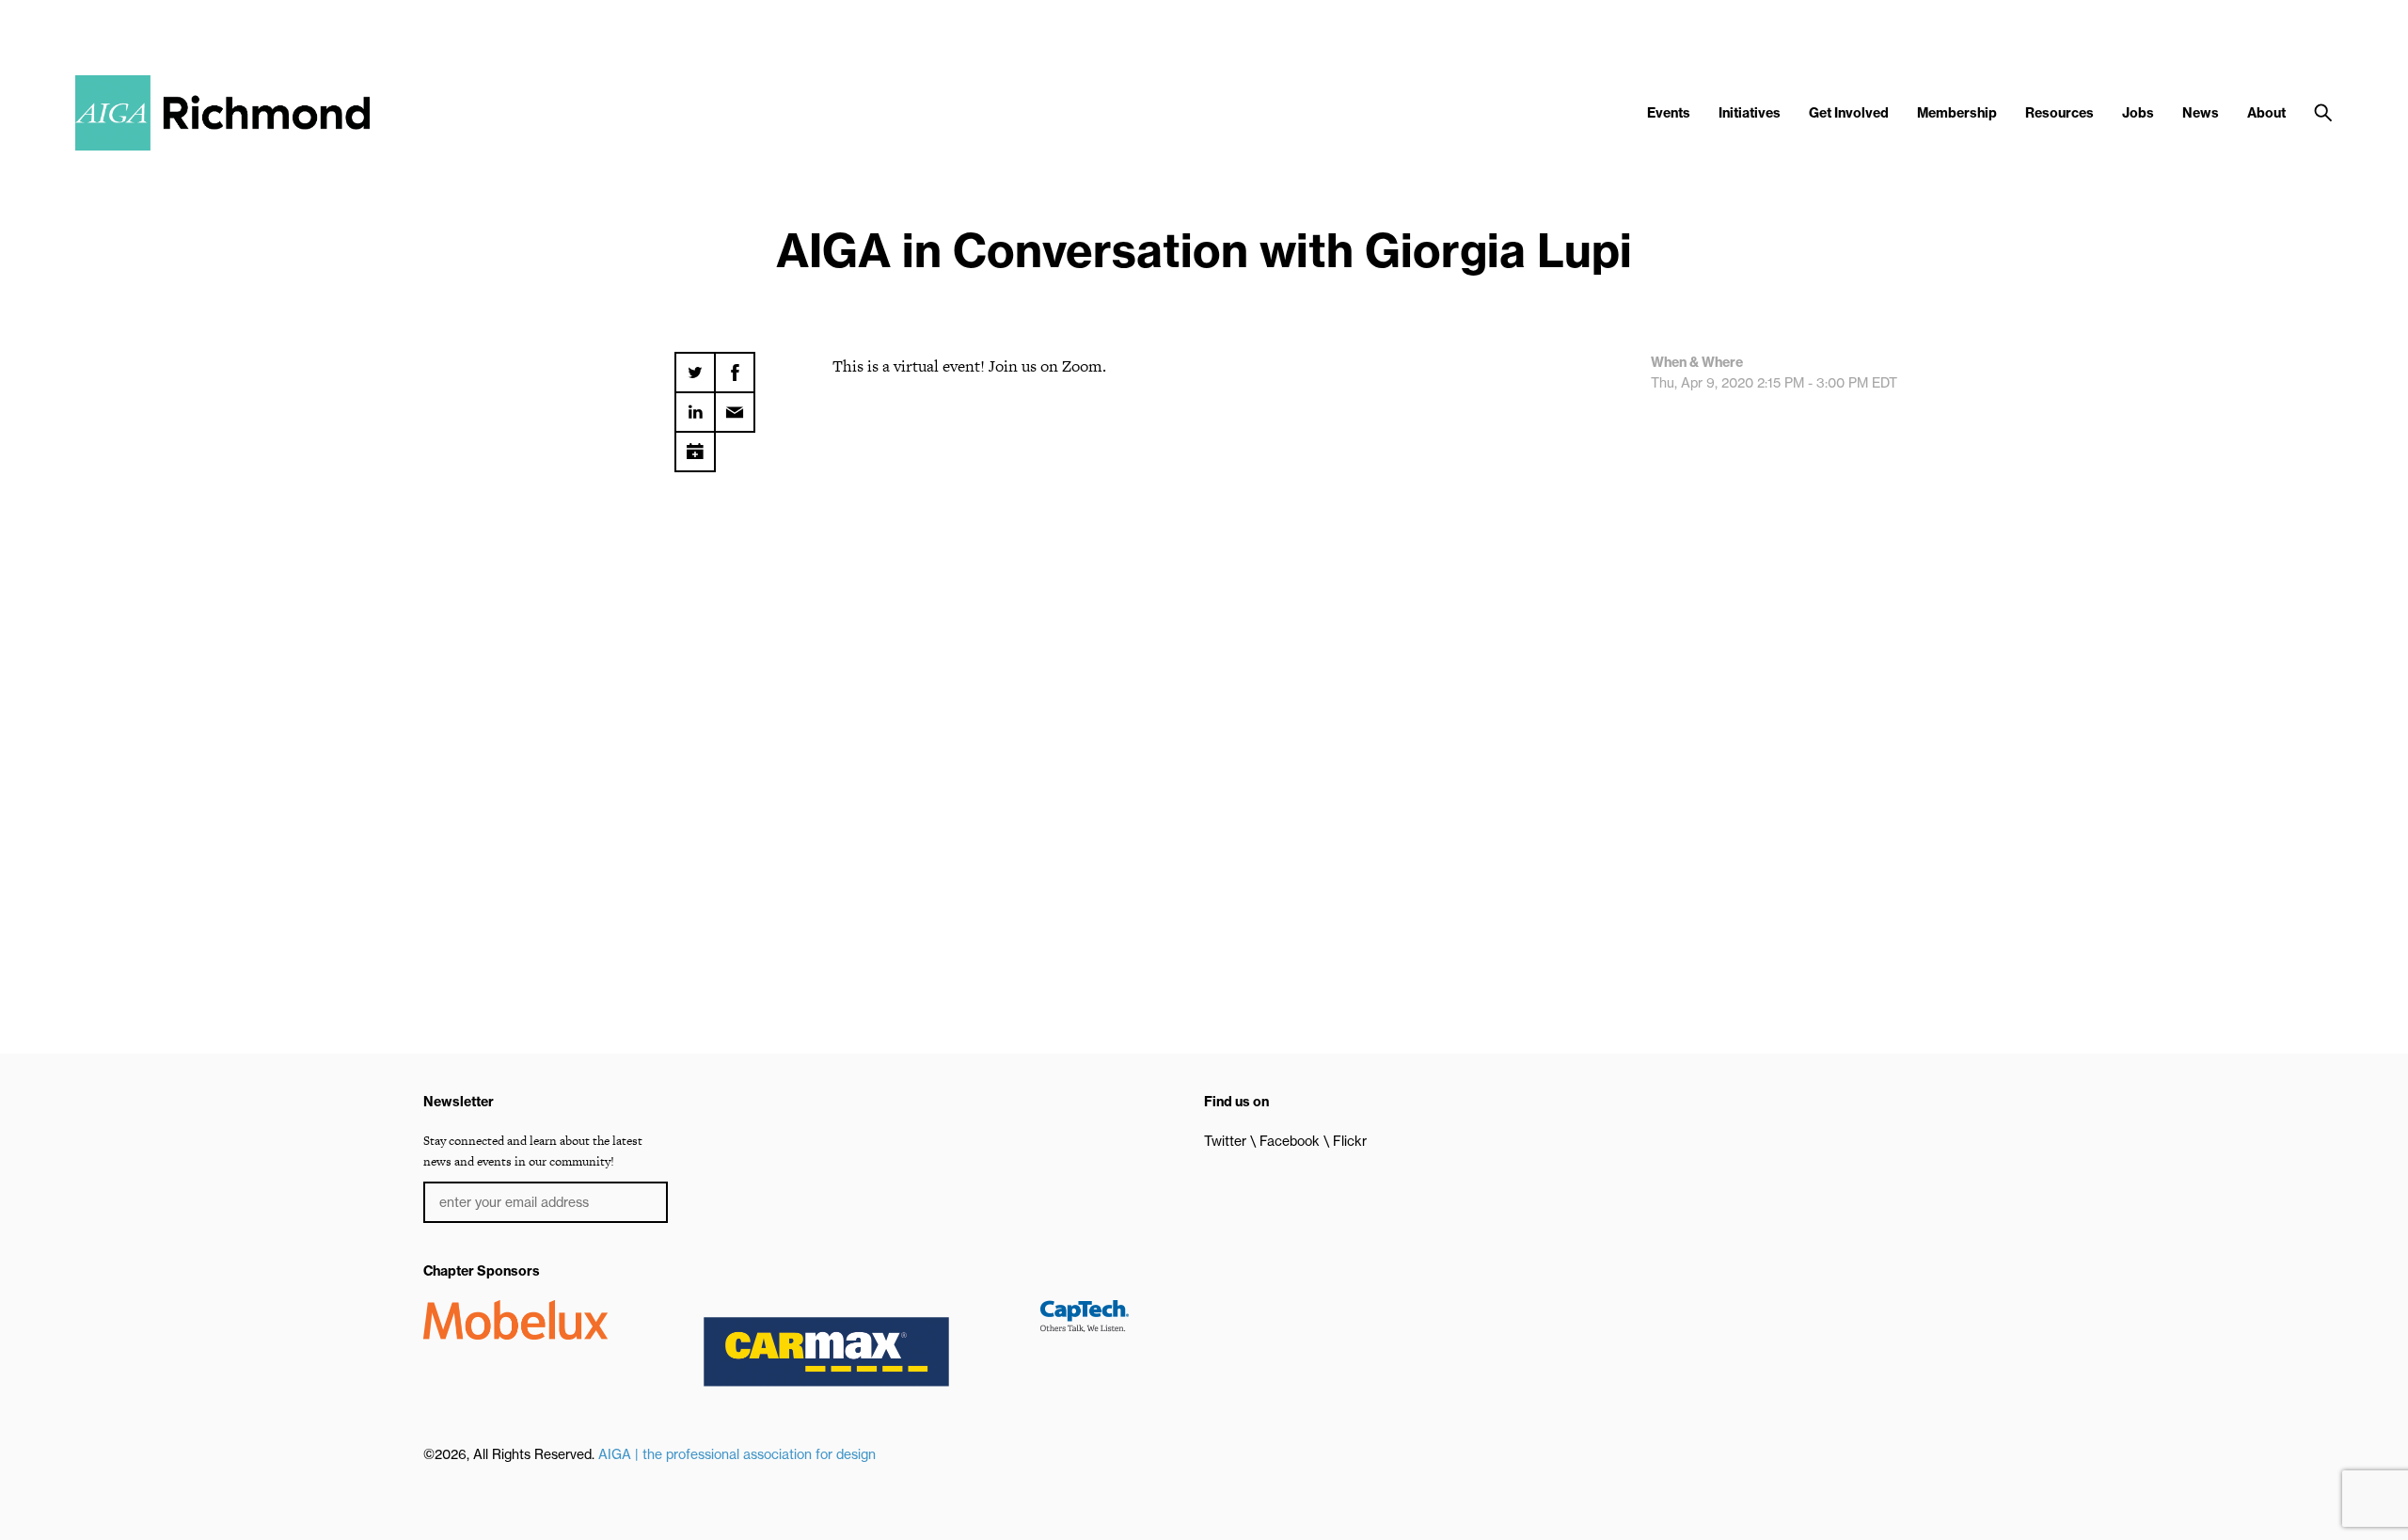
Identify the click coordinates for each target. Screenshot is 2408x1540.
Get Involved (1849, 113)
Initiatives (1750, 113)
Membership (1957, 113)
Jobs (2138, 113)
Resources (2059, 113)
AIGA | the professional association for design (737, 1454)
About (2266, 113)
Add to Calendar (695, 445)
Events (1669, 113)
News (2201, 113)
